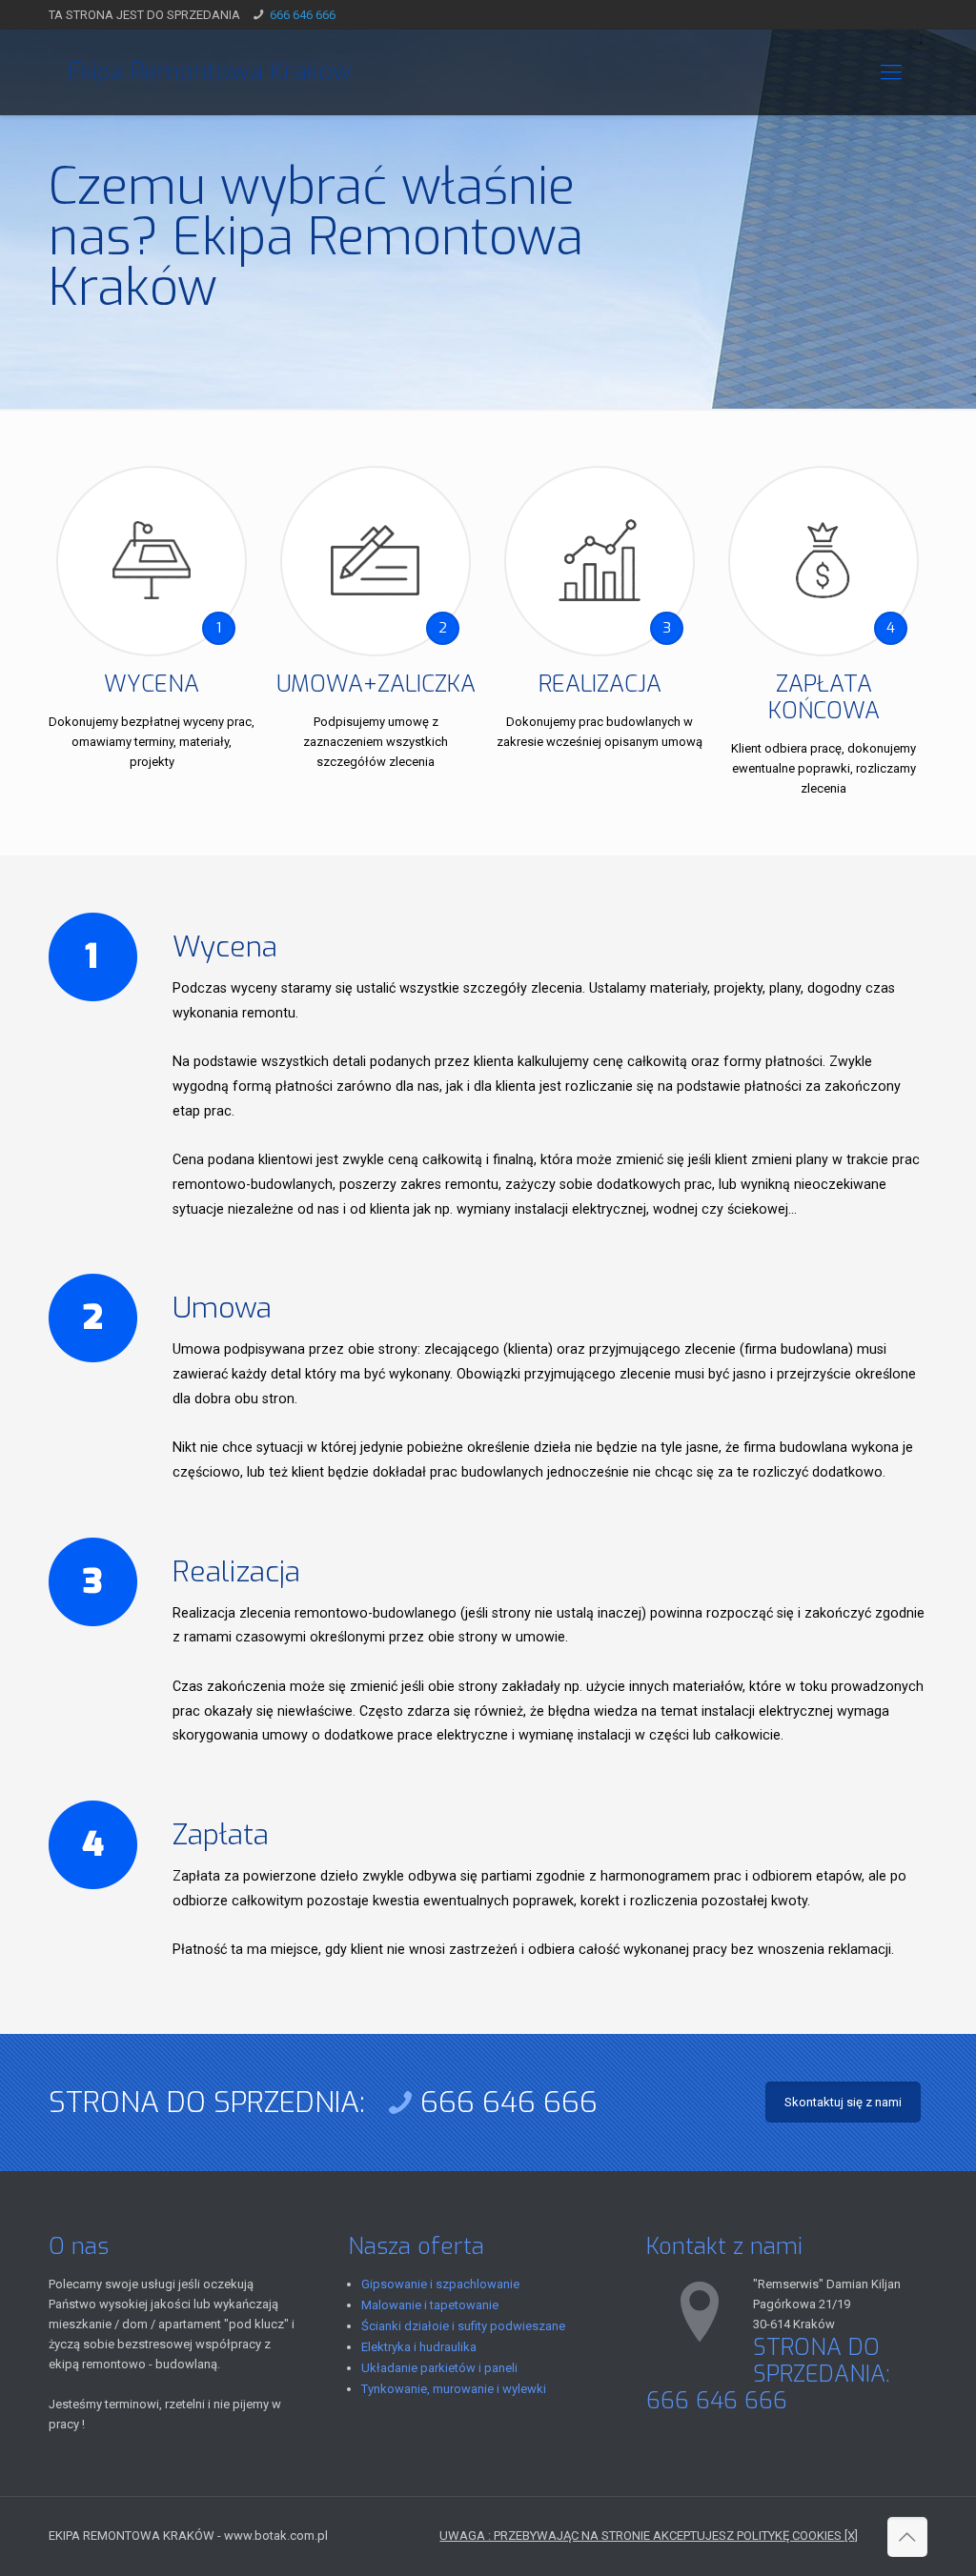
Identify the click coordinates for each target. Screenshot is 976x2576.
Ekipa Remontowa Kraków (210, 72)
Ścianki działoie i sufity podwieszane (463, 2326)
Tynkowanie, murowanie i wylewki (454, 2389)
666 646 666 (303, 15)
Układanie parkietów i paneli (439, 2368)
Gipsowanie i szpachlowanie (440, 2284)
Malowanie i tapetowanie (430, 2305)
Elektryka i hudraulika (419, 2347)
